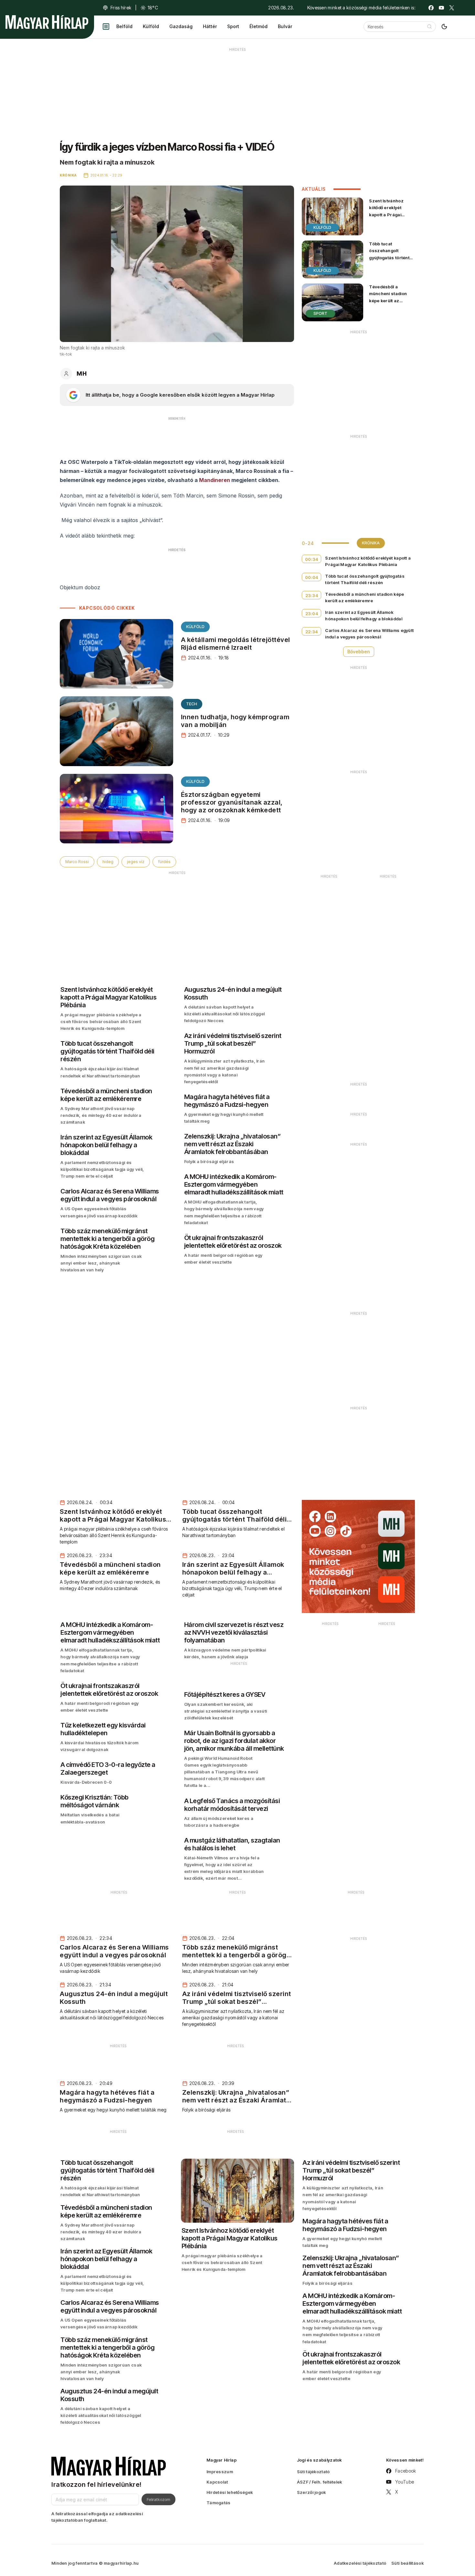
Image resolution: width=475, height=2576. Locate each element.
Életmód (259, 26)
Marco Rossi (77, 862)
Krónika (371, 543)
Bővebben (359, 652)
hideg (108, 862)
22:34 (312, 632)
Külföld (151, 26)
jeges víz (136, 862)
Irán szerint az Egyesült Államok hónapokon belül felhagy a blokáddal (364, 615)
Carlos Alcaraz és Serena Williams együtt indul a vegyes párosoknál (369, 634)
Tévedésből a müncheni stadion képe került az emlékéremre (388, 297)
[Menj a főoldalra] (47, 22)
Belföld (124, 26)
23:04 (312, 614)
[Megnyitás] (106, 27)
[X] (452, 8)
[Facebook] (431, 8)
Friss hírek (121, 8)
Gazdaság (181, 26)
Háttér (210, 26)
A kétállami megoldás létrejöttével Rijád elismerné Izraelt (236, 644)
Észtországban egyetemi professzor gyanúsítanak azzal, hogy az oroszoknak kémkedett (232, 802)
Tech (192, 704)
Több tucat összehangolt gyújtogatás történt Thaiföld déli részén (390, 254)
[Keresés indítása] (429, 27)
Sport (233, 26)
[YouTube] (441, 8)
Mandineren (215, 480)
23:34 (312, 595)
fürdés (164, 862)
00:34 (312, 559)
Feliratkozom (158, 2499)
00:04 (312, 577)
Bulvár (285, 26)
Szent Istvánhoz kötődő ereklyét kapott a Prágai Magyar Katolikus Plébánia (388, 214)
